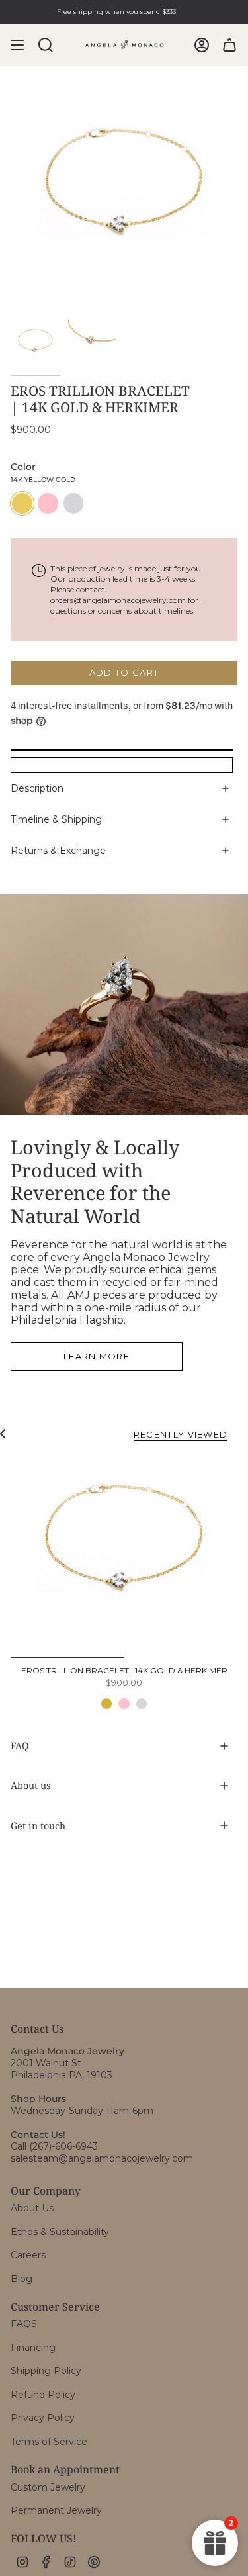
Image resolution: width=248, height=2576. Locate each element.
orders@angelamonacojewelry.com (118, 600)
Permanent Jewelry (56, 2510)
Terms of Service (49, 2442)
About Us (32, 2208)
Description (37, 788)
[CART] (229, 45)
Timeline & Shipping (56, 819)
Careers (28, 2255)
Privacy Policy (43, 2418)
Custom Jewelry (48, 2487)
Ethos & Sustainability (60, 2232)
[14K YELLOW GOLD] (106, 1704)
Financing (33, 2348)
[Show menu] (17, 45)
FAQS (24, 2324)
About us (30, 1785)
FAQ (20, 1746)
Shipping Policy (46, 2371)
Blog (21, 2279)
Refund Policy (43, 2395)
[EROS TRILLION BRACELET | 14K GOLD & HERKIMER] (124, 1556)
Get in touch (38, 1826)
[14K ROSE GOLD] (124, 1704)
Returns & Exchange (58, 851)
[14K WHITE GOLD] (142, 1704)
